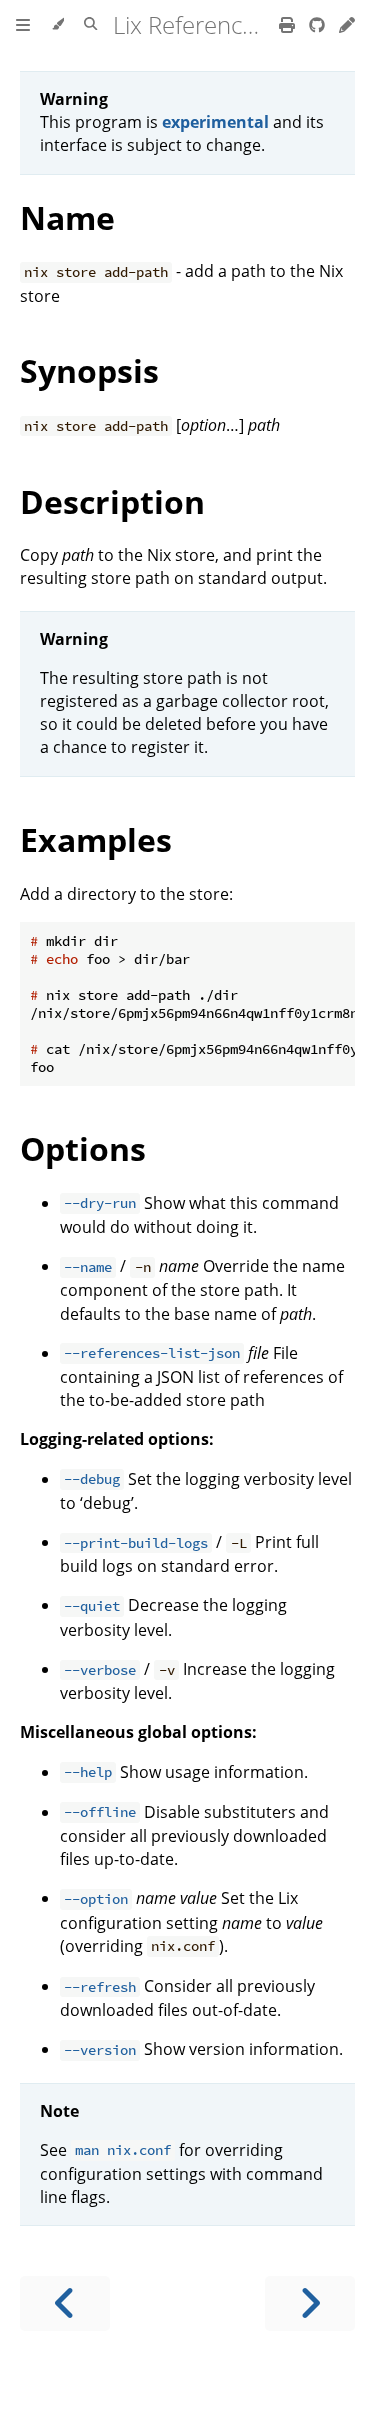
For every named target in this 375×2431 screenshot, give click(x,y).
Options (83, 1148)
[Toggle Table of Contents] (23, 25)
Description (112, 501)
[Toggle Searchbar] (90, 25)
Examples (96, 839)
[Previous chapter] (65, 2303)
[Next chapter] (310, 2303)
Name (67, 217)
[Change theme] (57, 25)
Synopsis (89, 370)
